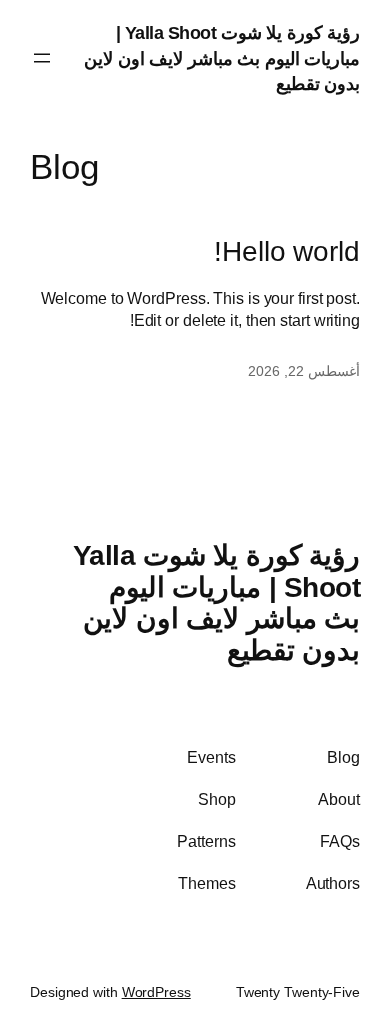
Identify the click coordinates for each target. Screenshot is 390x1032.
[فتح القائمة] (42, 58)
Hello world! (287, 251)
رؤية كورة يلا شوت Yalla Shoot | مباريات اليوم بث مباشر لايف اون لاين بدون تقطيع (222, 58)
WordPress (156, 992)
